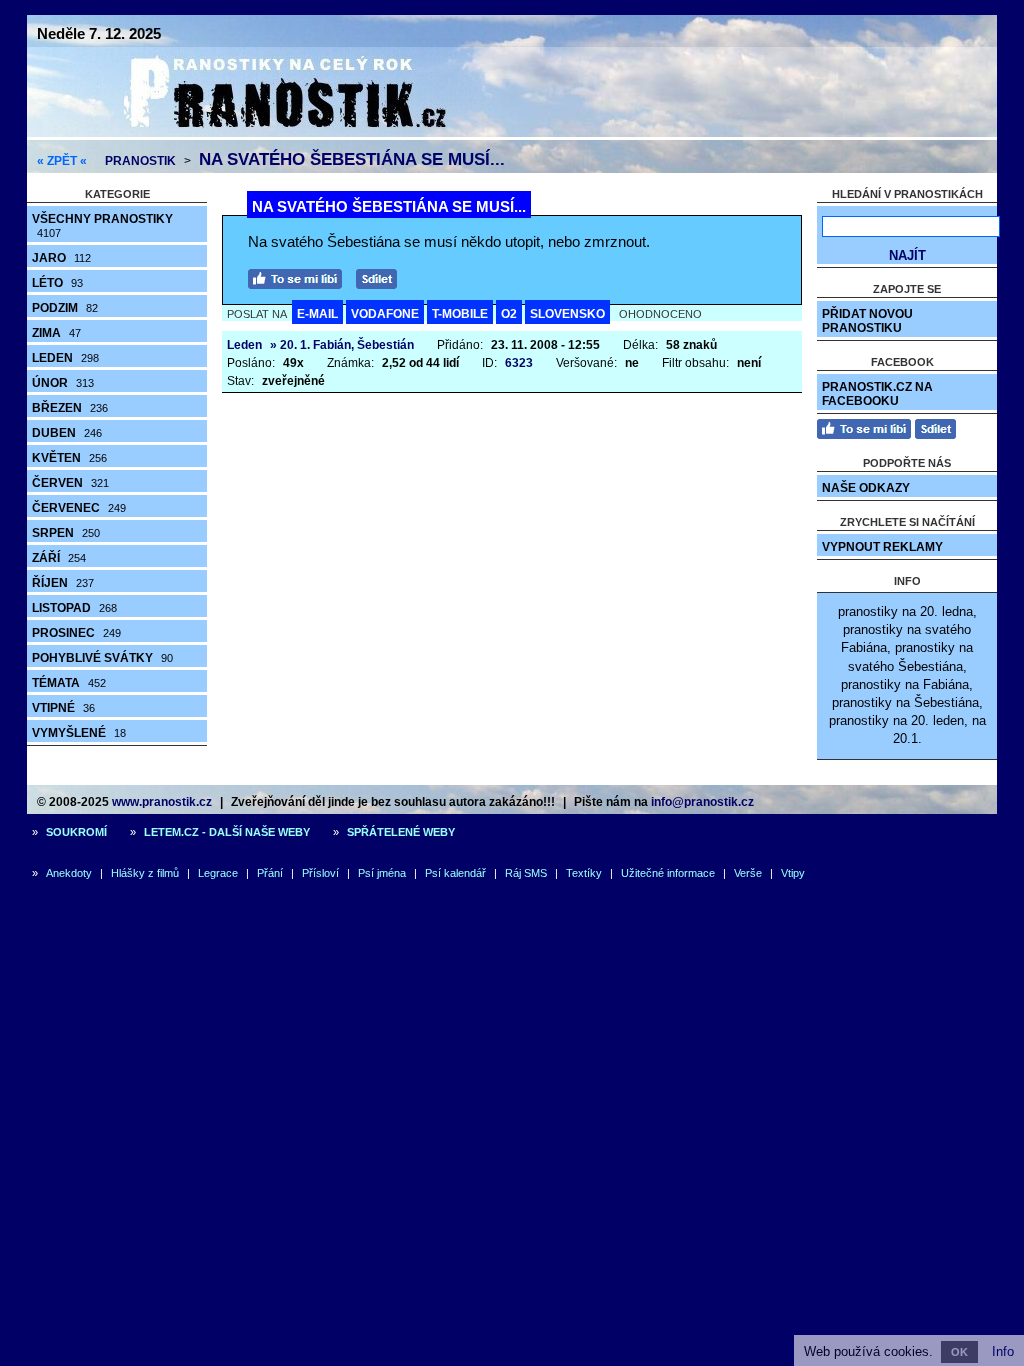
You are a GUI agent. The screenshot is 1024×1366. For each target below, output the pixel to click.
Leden (65, 358)
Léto (57, 283)
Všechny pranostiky (102, 225)
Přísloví (320, 873)
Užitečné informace (668, 873)
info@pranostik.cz (702, 802)
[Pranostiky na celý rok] (262, 132)
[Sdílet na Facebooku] (381, 276)
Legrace (218, 873)
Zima (56, 333)
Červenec (79, 508)
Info (1003, 1351)
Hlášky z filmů (145, 873)
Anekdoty (69, 873)
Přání (270, 873)
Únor (63, 383)
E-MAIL (317, 314)
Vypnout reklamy (882, 547)
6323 (519, 363)
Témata (69, 683)
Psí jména (382, 873)
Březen (70, 408)
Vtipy (793, 873)
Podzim (65, 308)
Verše (748, 873)
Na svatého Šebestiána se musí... (352, 159)
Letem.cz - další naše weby (227, 832)
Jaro (61, 258)
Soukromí (76, 832)
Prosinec (76, 633)
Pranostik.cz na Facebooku (877, 394)
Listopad (74, 608)
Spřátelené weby (401, 832)
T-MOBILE (460, 314)
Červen (70, 483)
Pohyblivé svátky (102, 658)
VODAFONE (385, 314)
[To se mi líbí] (300, 276)
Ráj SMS (526, 873)
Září (59, 558)
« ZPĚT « (62, 161)
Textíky (584, 873)
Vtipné (63, 708)
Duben (67, 433)
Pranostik (140, 161)
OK (959, 1352)
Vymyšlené (79, 733)
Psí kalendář (455, 873)
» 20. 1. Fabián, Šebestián (342, 345)
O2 (509, 314)
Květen (69, 458)
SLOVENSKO (567, 314)
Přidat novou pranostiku (867, 321)
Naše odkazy (866, 488)
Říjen (63, 583)
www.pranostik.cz (162, 802)
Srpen (66, 533)
